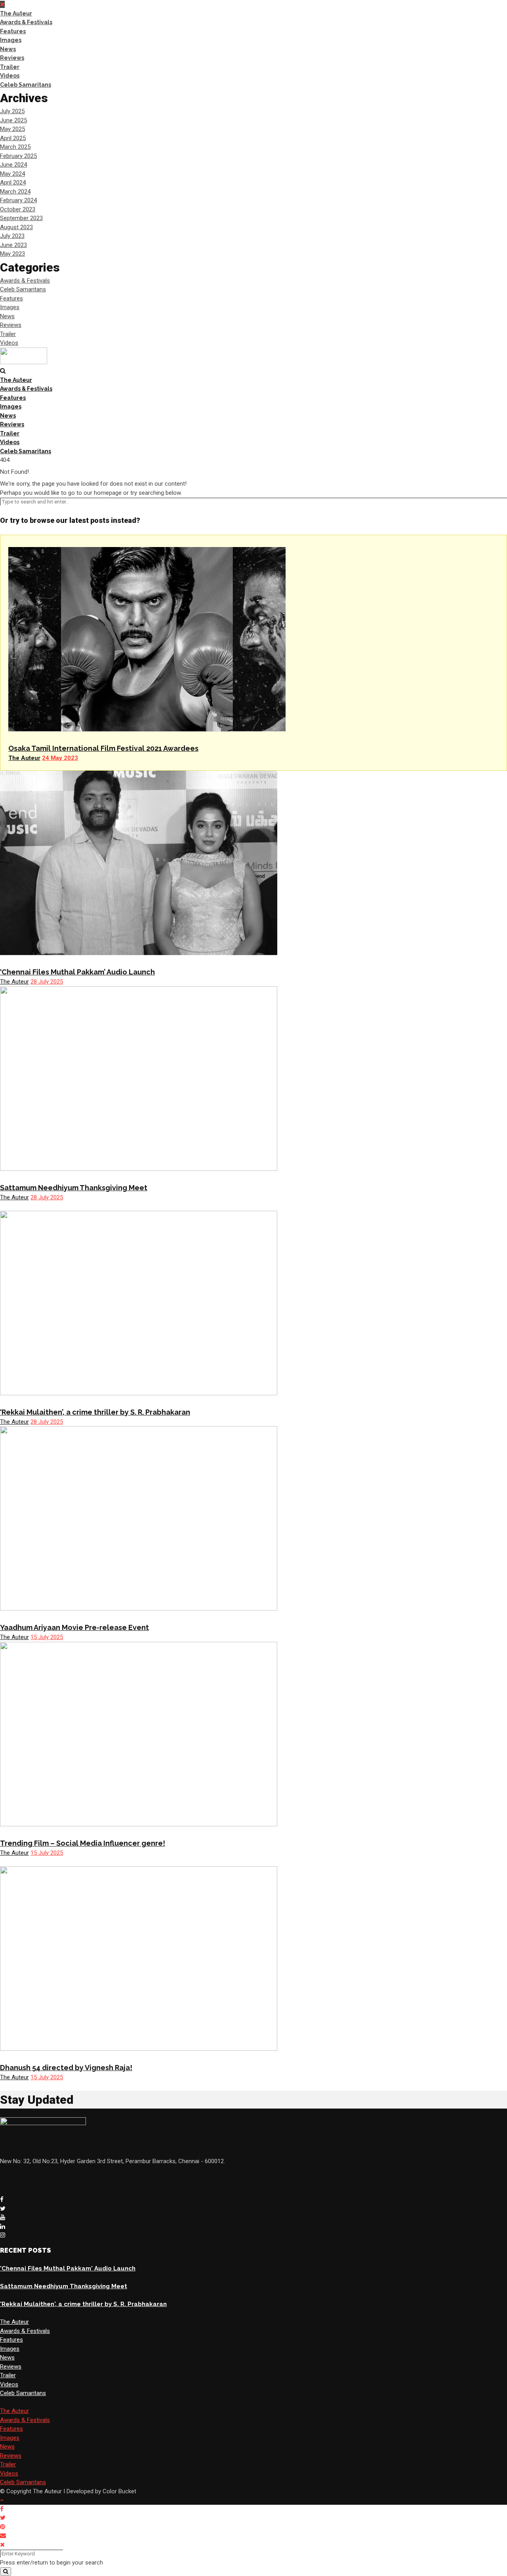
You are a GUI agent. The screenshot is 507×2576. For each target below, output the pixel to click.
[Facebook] (2, 2200)
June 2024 (13, 165)
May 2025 (12, 129)
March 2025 (15, 147)
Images (11, 40)
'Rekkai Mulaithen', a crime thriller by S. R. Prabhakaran (83, 2304)
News (8, 49)
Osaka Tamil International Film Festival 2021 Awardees (103, 748)
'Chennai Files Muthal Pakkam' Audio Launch (68, 2268)
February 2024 (18, 200)
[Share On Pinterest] (4, 2527)
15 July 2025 (47, 1637)
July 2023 (12, 236)
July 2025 (12, 111)
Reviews (12, 58)
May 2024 (12, 174)
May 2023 (12, 254)
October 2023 (18, 209)
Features (13, 31)
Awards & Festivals (26, 22)
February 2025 (18, 156)
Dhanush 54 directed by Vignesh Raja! (66, 2068)
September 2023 (21, 218)
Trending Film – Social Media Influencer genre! (83, 1843)
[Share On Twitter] (4, 2518)
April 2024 (13, 182)
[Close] (2, 2545)
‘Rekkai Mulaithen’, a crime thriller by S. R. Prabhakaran (95, 1412)
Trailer (10, 67)
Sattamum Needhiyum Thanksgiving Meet (74, 1188)
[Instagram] (3, 2235)
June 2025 (13, 120)
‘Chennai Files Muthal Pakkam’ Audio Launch (77, 972)
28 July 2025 (47, 982)
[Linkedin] (3, 2226)
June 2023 (13, 245)
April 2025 (13, 138)
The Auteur (16, 13)
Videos (10, 76)
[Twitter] (3, 2209)
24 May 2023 (60, 758)
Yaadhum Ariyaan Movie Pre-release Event (74, 1627)
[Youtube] (3, 2217)
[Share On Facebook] (3, 2509)
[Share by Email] (4, 2536)
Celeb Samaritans (26, 85)
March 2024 (15, 192)
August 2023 (16, 227)
